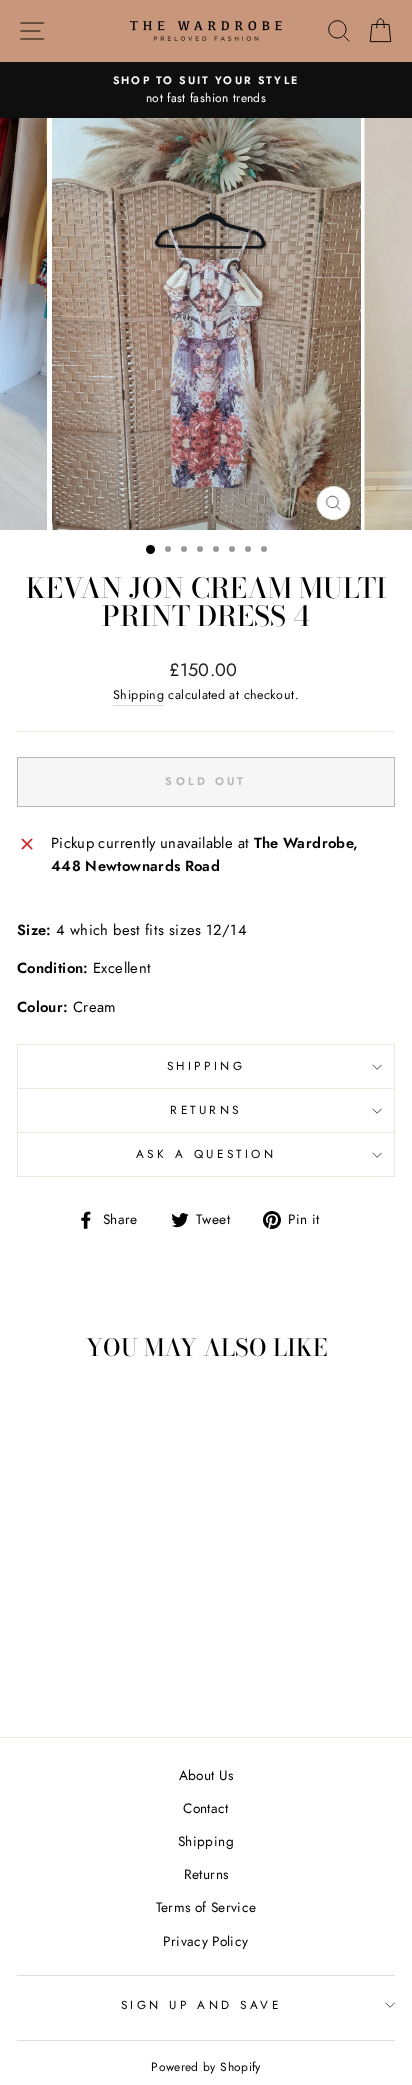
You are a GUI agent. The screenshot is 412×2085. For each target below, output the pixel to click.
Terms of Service (206, 1907)
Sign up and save (201, 2004)
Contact (206, 1808)
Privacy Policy (205, 1941)
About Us (206, 1775)
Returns (206, 1109)
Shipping (138, 695)
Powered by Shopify (206, 2067)
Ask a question (206, 1153)
